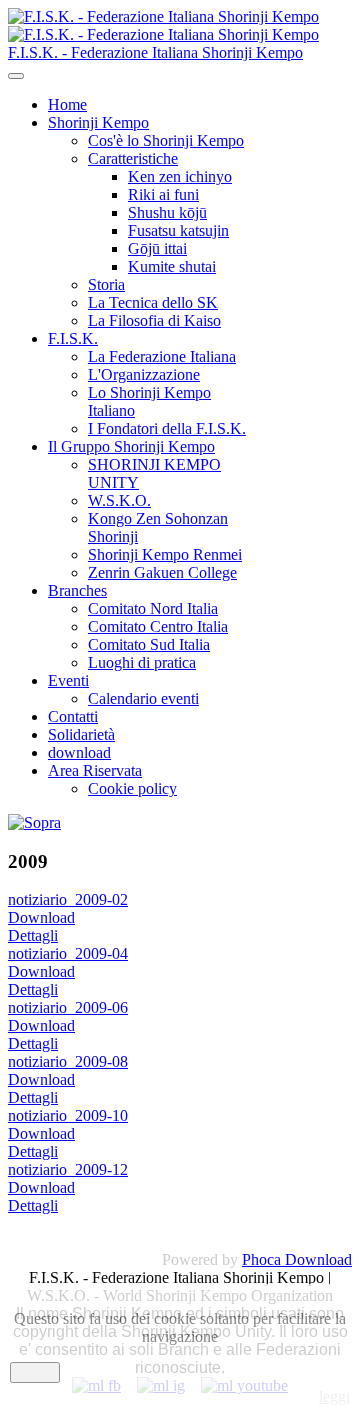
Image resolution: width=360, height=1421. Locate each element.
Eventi (68, 680)
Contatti (73, 716)
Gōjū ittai (157, 248)
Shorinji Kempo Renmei (165, 554)
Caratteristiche (133, 158)
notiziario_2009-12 (68, 1169)
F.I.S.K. (73, 338)
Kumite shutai (172, 266)
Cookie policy (132, 788)
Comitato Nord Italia (153, 608)
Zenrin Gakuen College (162, 572)
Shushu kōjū (167, 212)
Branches (77, 590)
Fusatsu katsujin (178, 230)
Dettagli (33, 935)
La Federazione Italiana (162, 356)
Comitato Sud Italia (149, 644)
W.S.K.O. (119, 500)
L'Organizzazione (144, 374)
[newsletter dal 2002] (34, 822)
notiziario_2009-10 (68, 1115)
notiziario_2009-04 (68, 953)
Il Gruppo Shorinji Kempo (131, 446)
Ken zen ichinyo (180, 176)
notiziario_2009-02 (68, 899)
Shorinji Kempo (98, 122)
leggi (334, 1396)
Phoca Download (297, 1259)
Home (67, 104)
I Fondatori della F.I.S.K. (167, 428)
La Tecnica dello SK (153, 302)
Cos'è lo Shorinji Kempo (166, 140)
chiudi (35, 1372)
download (79, 752)
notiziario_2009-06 (68, 1007)
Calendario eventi (143, 698)
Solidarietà (81, 734)
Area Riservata (95, 770)
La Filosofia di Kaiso (154, 320)
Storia (106, 284)
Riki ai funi (163, 194)
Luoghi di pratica (142, 662)
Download (41, 917)
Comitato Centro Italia (158, 626)
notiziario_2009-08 (68, 1061)
